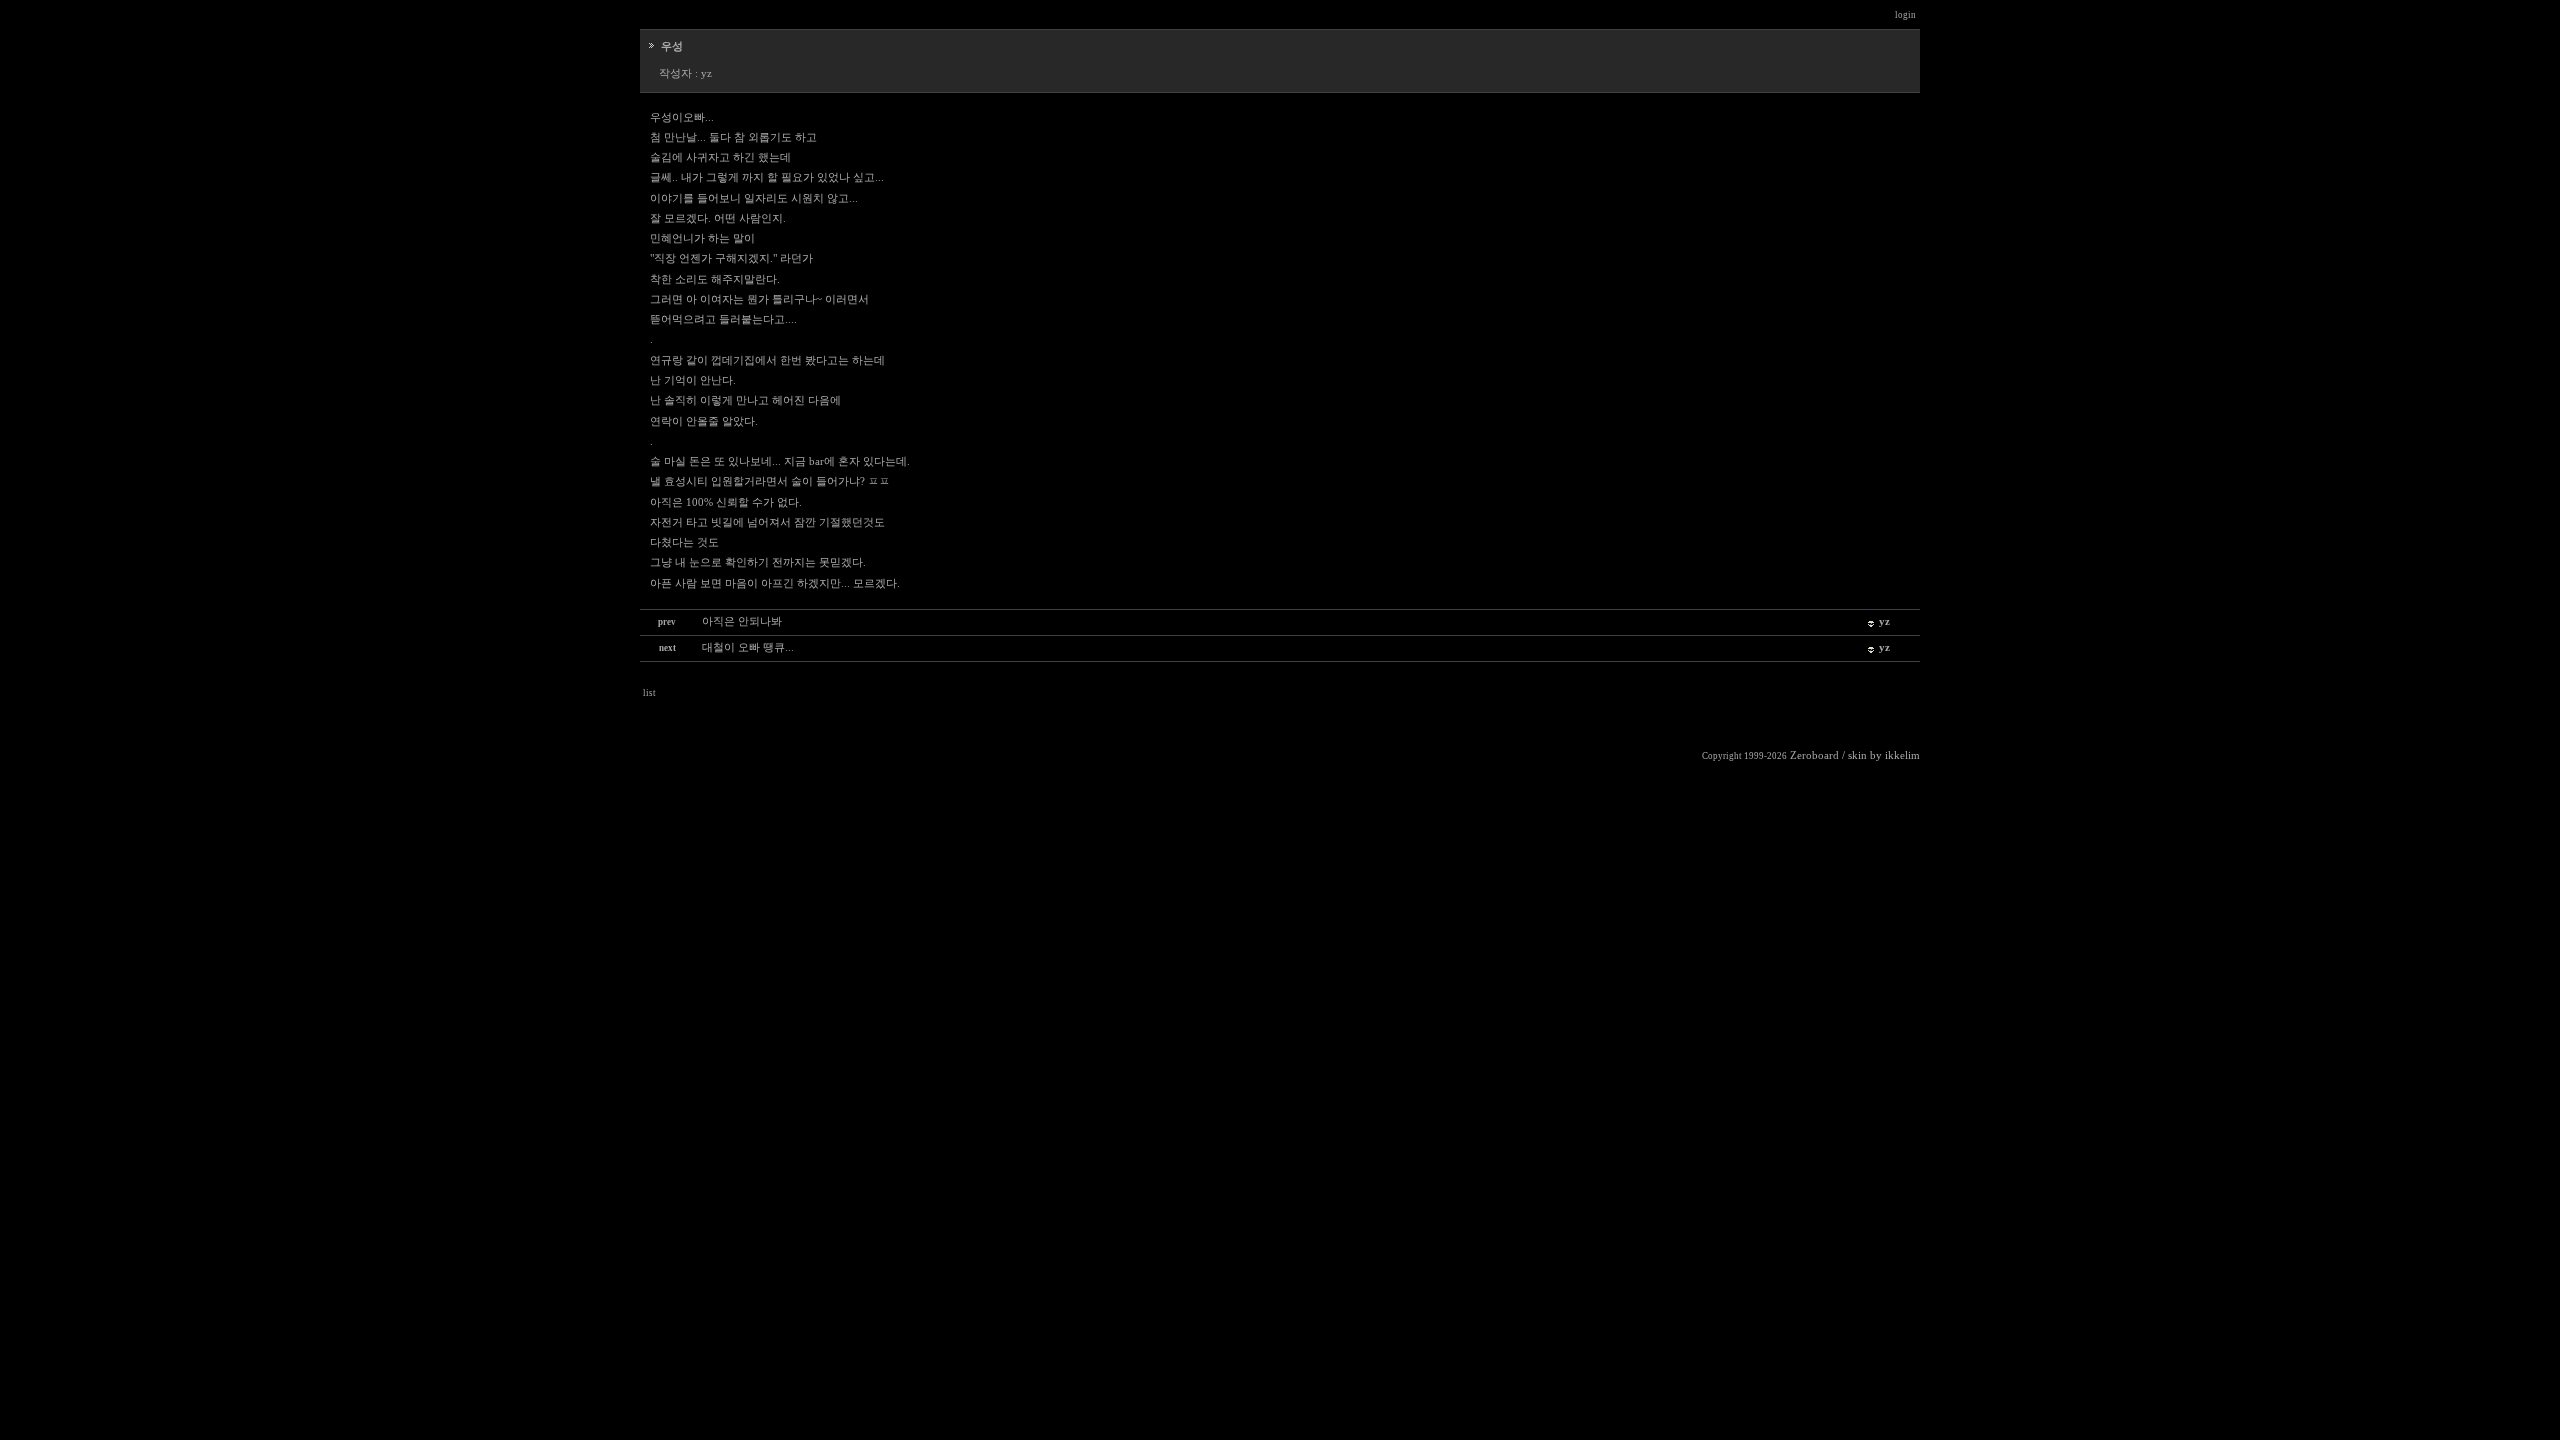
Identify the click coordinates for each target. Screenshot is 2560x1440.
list (649, 693)
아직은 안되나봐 (742, 621)
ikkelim (1902, 755)
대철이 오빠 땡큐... (748, 647)
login (1906, 15)
